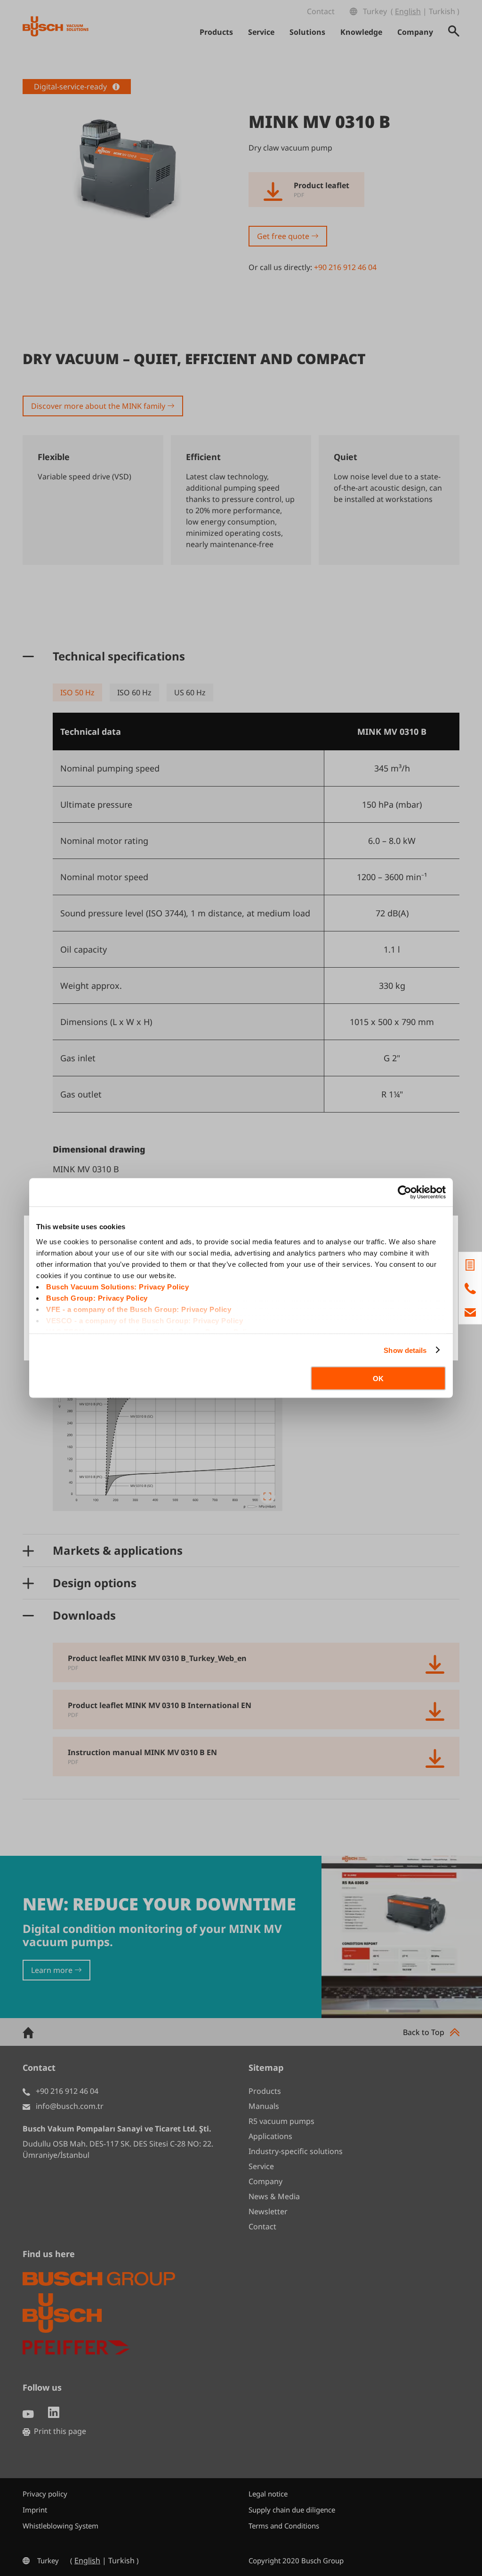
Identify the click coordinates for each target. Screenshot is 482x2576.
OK (378, 1379)
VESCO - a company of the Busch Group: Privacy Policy (145, 1320)
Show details (405, 1350)
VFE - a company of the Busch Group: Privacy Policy (139, 1309)
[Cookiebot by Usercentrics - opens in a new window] (405, 1193)
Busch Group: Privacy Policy (97, 1298)
